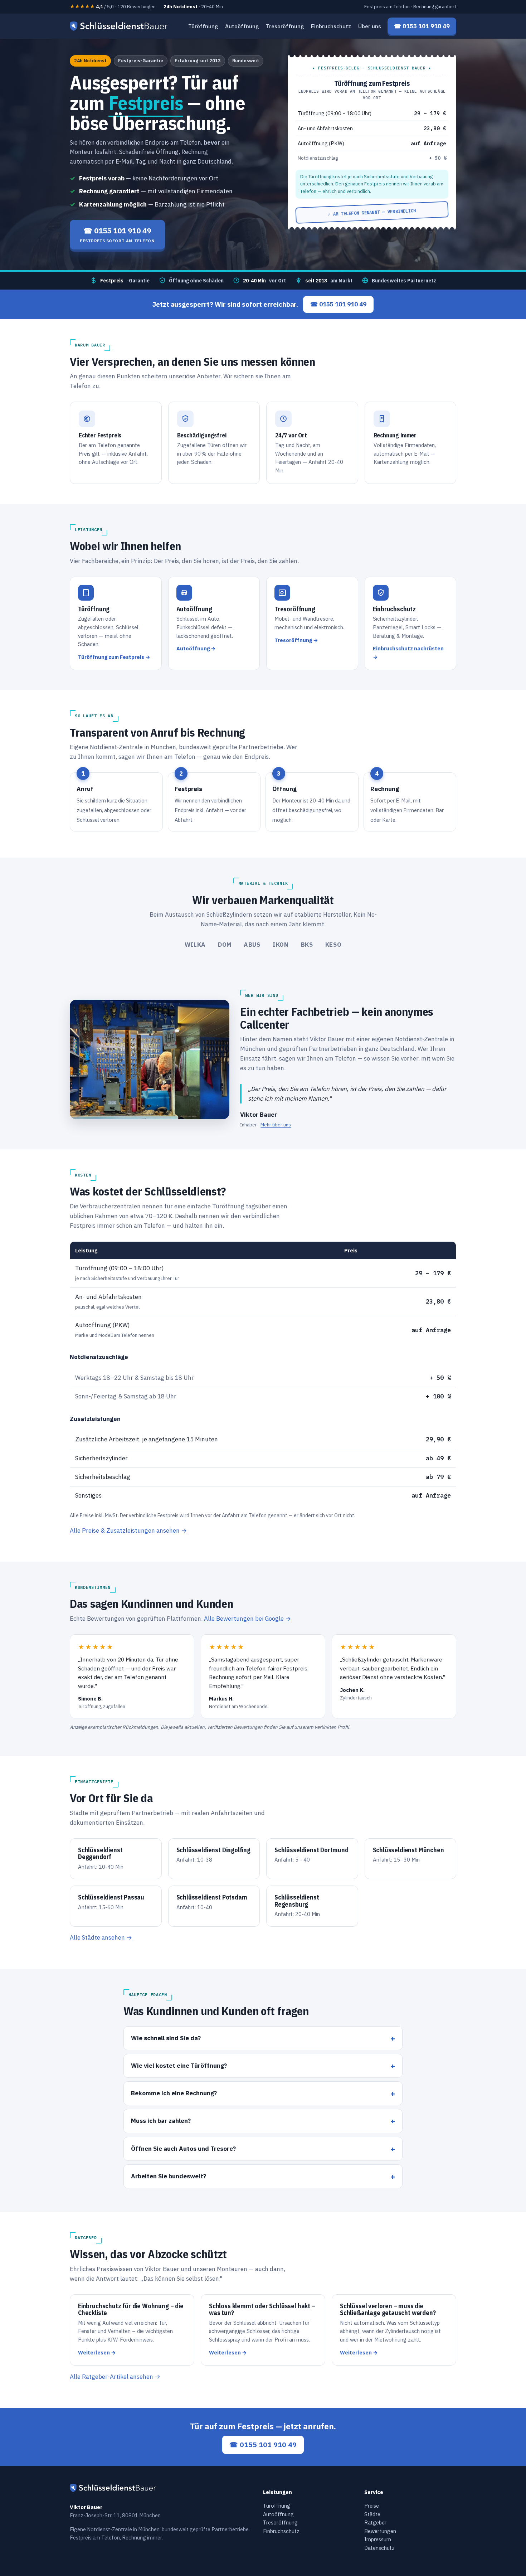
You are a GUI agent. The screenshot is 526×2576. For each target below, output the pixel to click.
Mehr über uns (276, 1125)
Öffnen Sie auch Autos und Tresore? (183, 2148)
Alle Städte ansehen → (101, 1937)
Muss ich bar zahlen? (161, 2121)
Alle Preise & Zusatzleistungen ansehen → (128, 1530)
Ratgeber (375, 2522)
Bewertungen (380, 2531)
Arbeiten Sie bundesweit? (169, 2176)
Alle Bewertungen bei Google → (247, 1619)
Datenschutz (379, 2548)
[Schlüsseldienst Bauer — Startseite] (120, 26)
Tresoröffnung (285, 26)
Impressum (378, 2539)
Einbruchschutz (331, 26)
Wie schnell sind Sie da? (166, 2038)
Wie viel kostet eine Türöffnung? (179, 2065)
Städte (372, 2514)
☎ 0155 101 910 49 (338, 304)
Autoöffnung (242, 26)
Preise (372, 2506)
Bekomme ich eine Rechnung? (174, 2093)
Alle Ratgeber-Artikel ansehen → (115, 2377)
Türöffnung (203, 26)
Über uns (370, 26)
